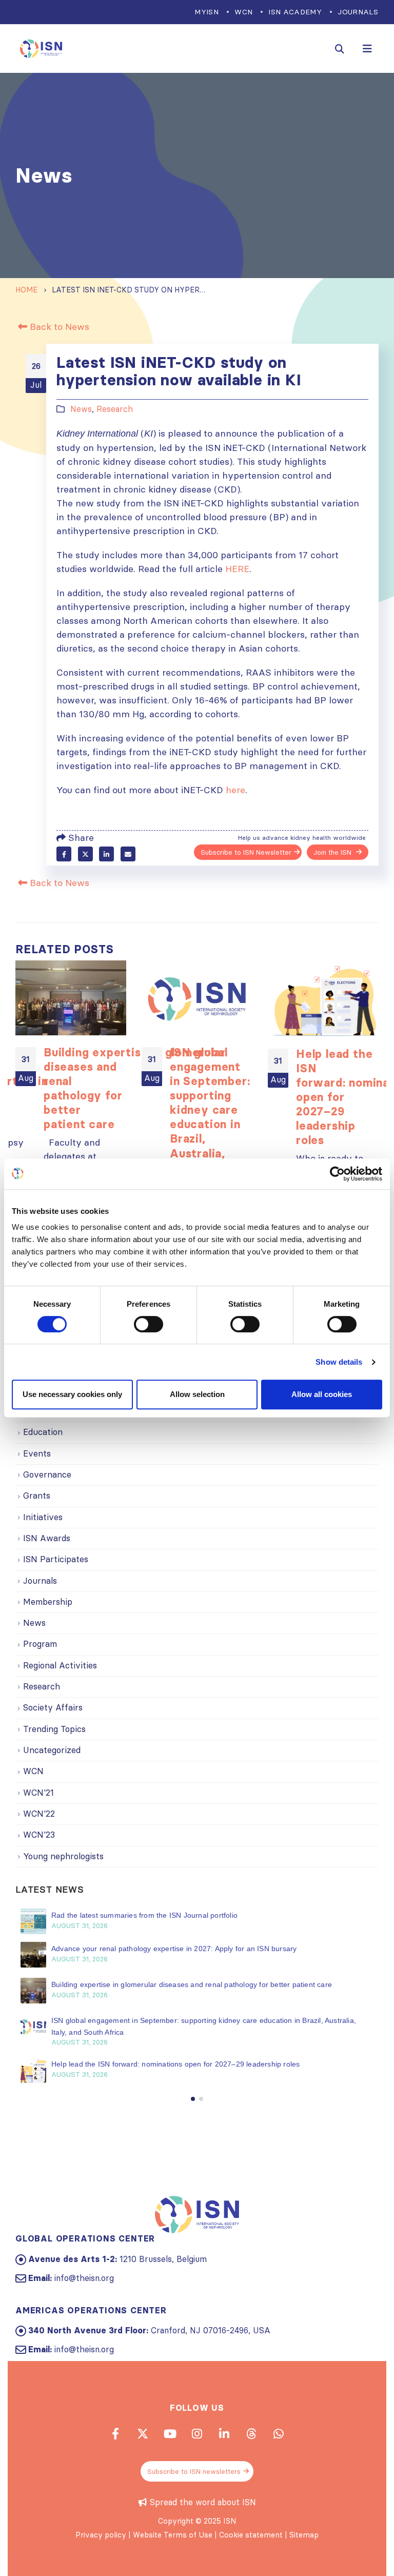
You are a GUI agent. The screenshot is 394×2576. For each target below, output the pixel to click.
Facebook (64, 854)
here (235, 790)
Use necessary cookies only (72, 1394)
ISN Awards (47, 1538)
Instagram (197, 2433)
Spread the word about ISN (203, 2502)
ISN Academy (295, 12)
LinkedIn (106, 854)
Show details (339, 1362)
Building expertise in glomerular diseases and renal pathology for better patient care (193, 1984)
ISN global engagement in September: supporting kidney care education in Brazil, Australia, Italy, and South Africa (210, 1117)
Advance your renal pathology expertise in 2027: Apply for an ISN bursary (175, 1949)
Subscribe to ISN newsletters (194, 2471)
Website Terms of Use (173, 2535)
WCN (243, 12)
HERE (237, 569)
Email (128, 854)
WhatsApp (279, 2433)
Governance (47, 1474)
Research (115, 409)
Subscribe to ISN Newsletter (246, 852)
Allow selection (197, 1394)
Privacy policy (101, 2535)
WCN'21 (38, 1793)
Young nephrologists (63, 1856)
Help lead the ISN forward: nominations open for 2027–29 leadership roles (177, 2064)
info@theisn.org (84, 2278)
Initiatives (43, 1517)
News (81, 409)
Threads (251, 2433)
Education (43, 1432)
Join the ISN (333, 852)
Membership (48, 1602)
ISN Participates (56, 1559)
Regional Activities (60, 1665)
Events (37, 1453)
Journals (358, 12)
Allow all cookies (322, 1394)
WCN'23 (39, 1835)
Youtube (170, 2433)
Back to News (58, 327)
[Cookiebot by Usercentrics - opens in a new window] (337, 1174)
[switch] (149, 1324)
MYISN (206, 12)
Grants (37, 1496)
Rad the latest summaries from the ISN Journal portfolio (144, 1915)
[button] (193, 2099)
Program (40, 1644)
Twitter (85, 854)
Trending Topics (54, 1729)
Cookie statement (251, 2535)
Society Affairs (53, 1707)
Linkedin (224, 2433)
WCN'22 (39, 1814)
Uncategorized (52, 1750)
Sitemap (304, 2535)
